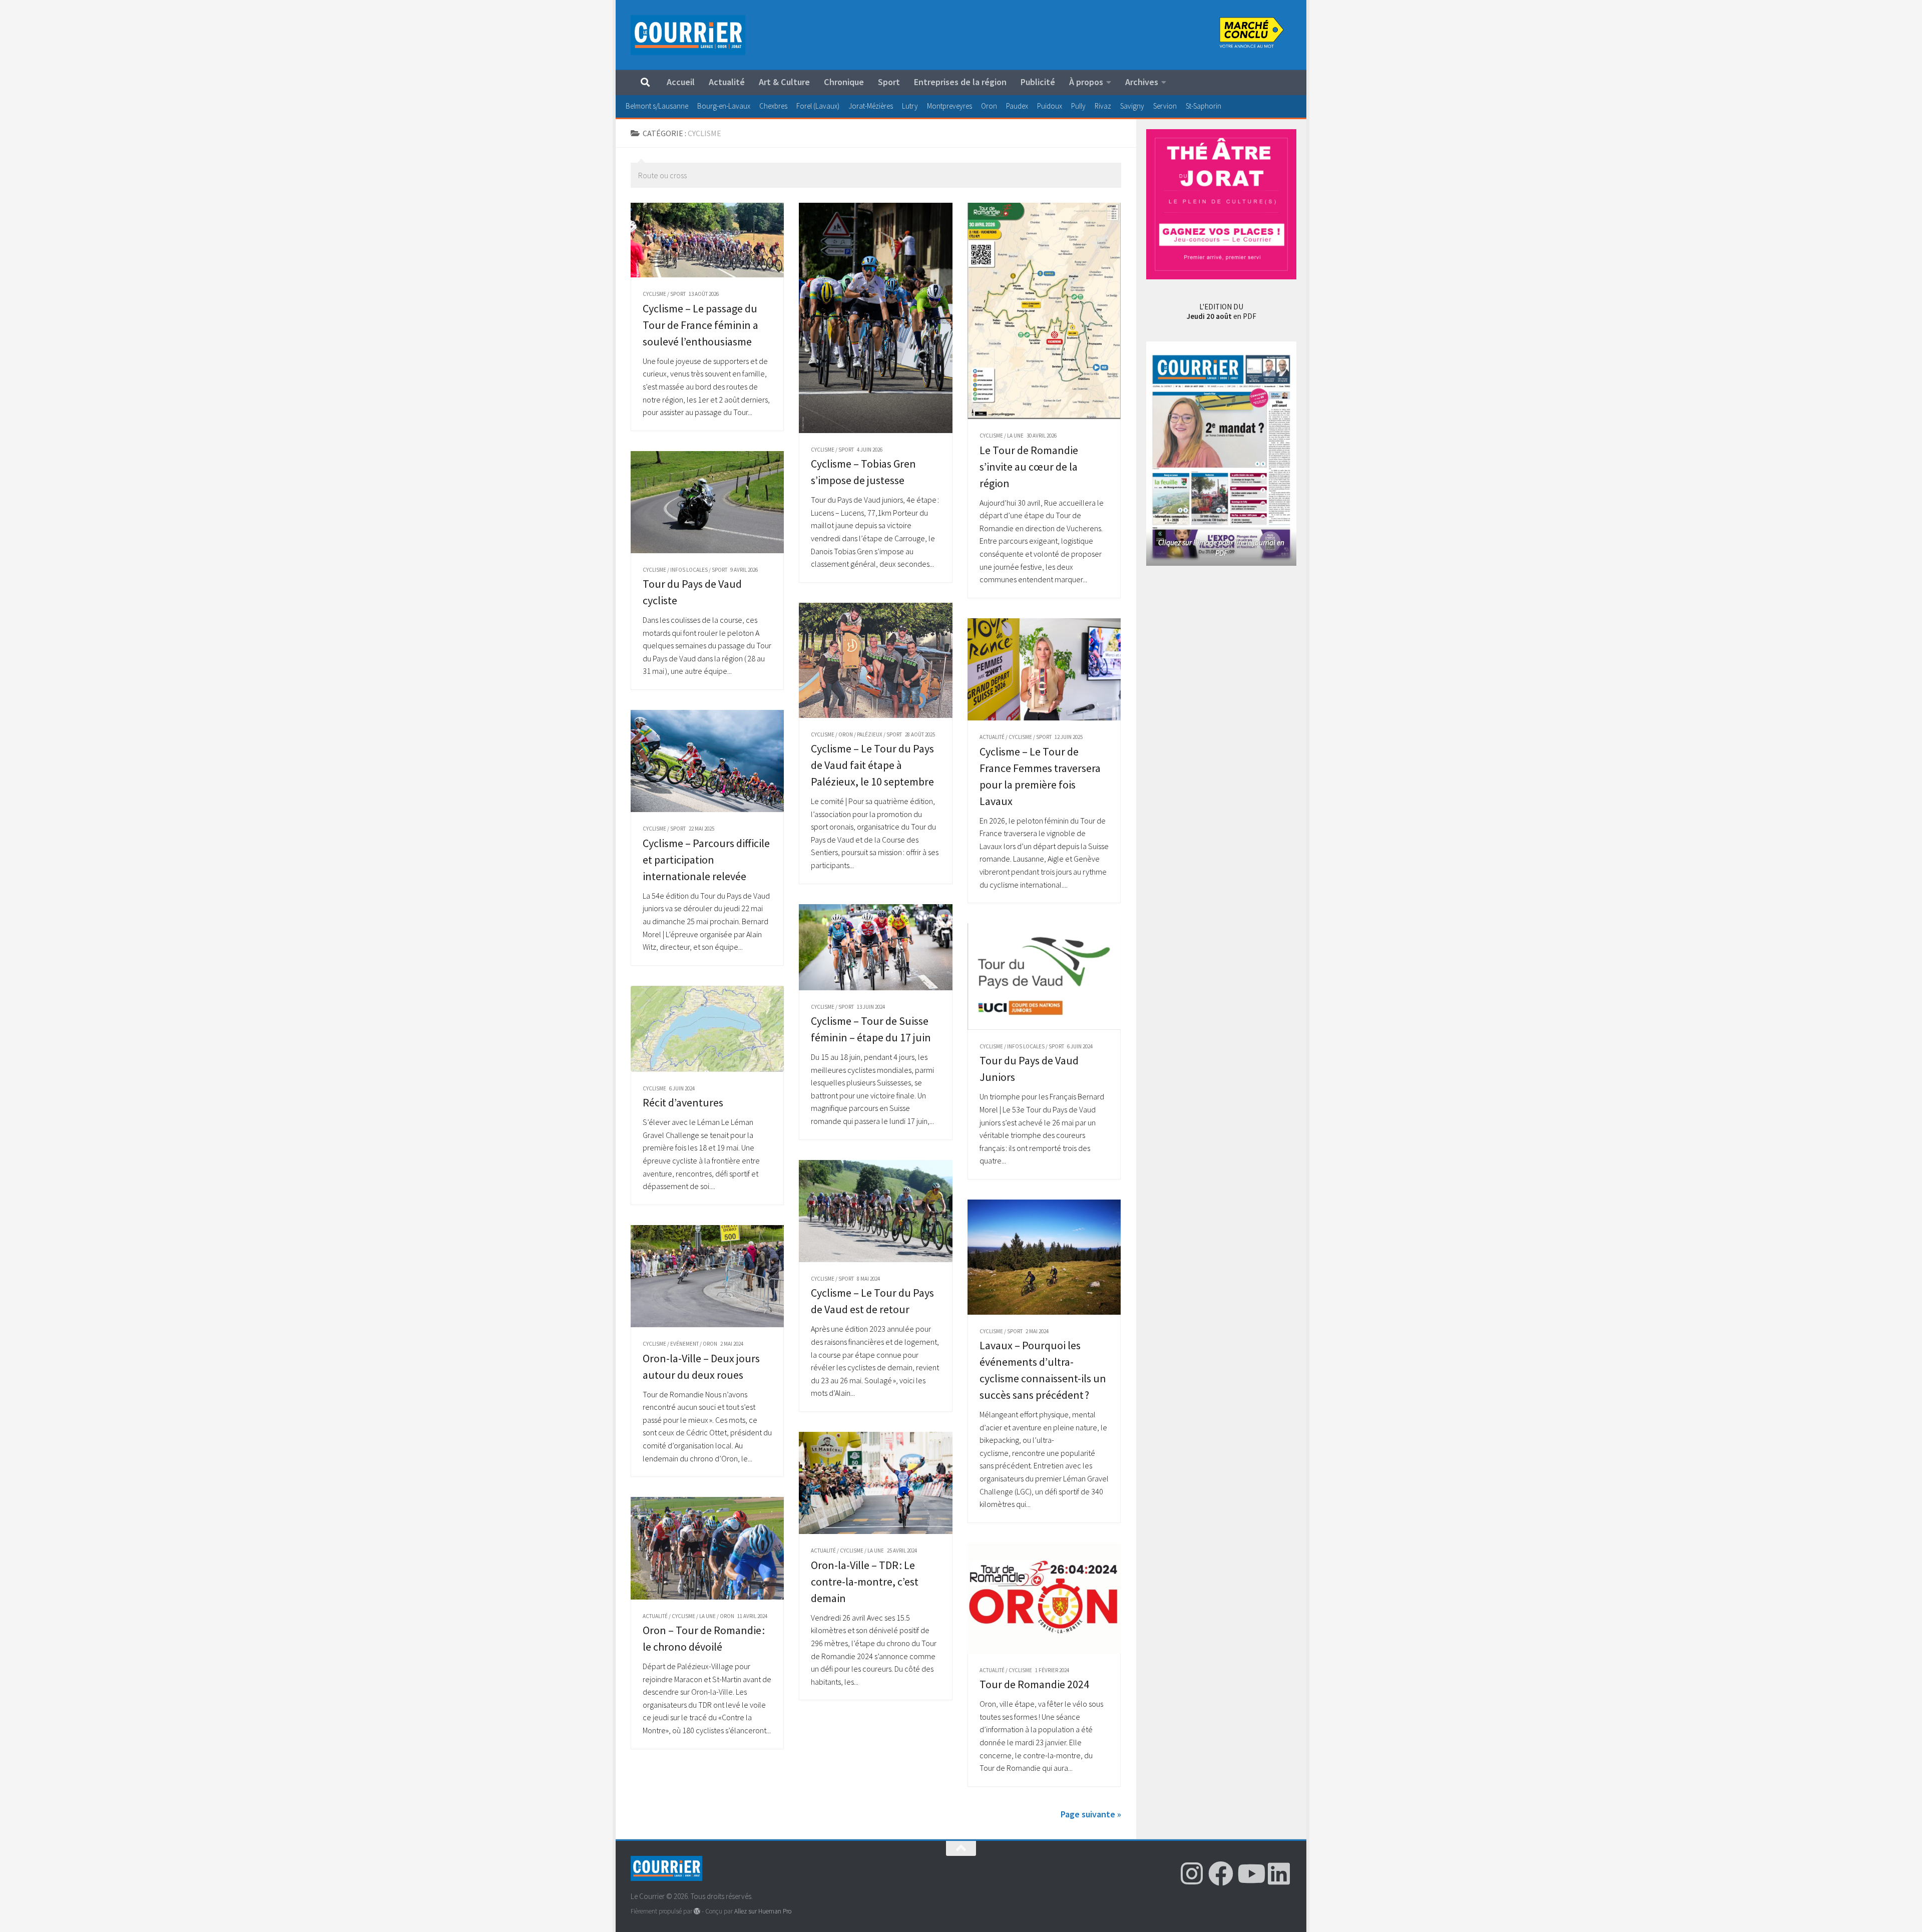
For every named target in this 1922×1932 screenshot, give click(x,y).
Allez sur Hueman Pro (763, 1911)
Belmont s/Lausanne (657, 106)
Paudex (1017, 106)
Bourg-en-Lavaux (724, 106)
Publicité (1038, 82)
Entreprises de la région (960, 82)
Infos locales (689, 570)
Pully (1078, 106)
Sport (889, 82)
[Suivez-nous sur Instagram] (1192, 1873)
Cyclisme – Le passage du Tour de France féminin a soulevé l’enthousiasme (700, 325)
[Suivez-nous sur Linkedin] (1279, 1873)
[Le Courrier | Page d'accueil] (688, 35)
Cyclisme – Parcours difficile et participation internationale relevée (706, 860)
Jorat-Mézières (871, 106)
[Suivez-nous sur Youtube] (1250, 1873)
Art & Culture (784, 82)
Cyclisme (654, 294)
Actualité (727, 82)
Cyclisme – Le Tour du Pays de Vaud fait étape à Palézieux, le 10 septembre (872, 765)
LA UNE (1015, 436)
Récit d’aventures (683, 1102)
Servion (1165, 106)
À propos (1086, 82)
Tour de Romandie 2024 (1034, 1684)
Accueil (681, 82)
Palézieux (870, 734)
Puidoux (1050, 106)
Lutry (910, 106)
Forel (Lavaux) (818, 106)
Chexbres (773, 106)
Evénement (684, 1344)
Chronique (844, 82)
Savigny (1132, 106)
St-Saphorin (1204, 106)
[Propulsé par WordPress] (697, 1911)
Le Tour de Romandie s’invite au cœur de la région (1029, 467)
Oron (989, 106)
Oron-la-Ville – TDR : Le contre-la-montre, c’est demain (865, 1582)
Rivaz (1103, 106)
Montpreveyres (949, 106)
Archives (1142, 82)
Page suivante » (1091, 1814)
